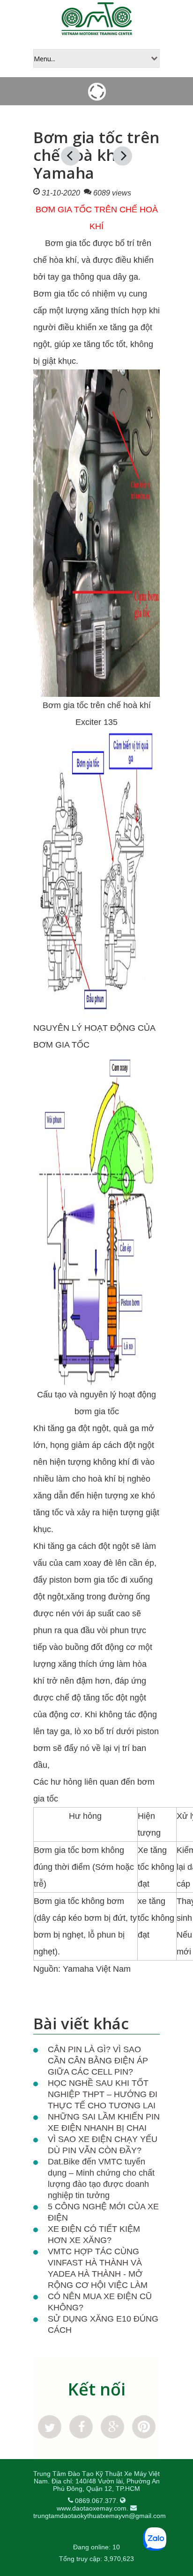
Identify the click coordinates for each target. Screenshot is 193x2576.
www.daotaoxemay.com (92, 2508)
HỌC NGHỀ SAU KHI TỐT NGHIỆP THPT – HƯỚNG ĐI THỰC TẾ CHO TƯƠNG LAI (103, 2094)
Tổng (67, 2559)
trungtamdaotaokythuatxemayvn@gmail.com (100, 2516)
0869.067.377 (96, 2501)
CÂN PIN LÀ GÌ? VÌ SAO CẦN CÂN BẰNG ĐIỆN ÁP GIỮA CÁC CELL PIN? (98, 2061)
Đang (81, 2547)
